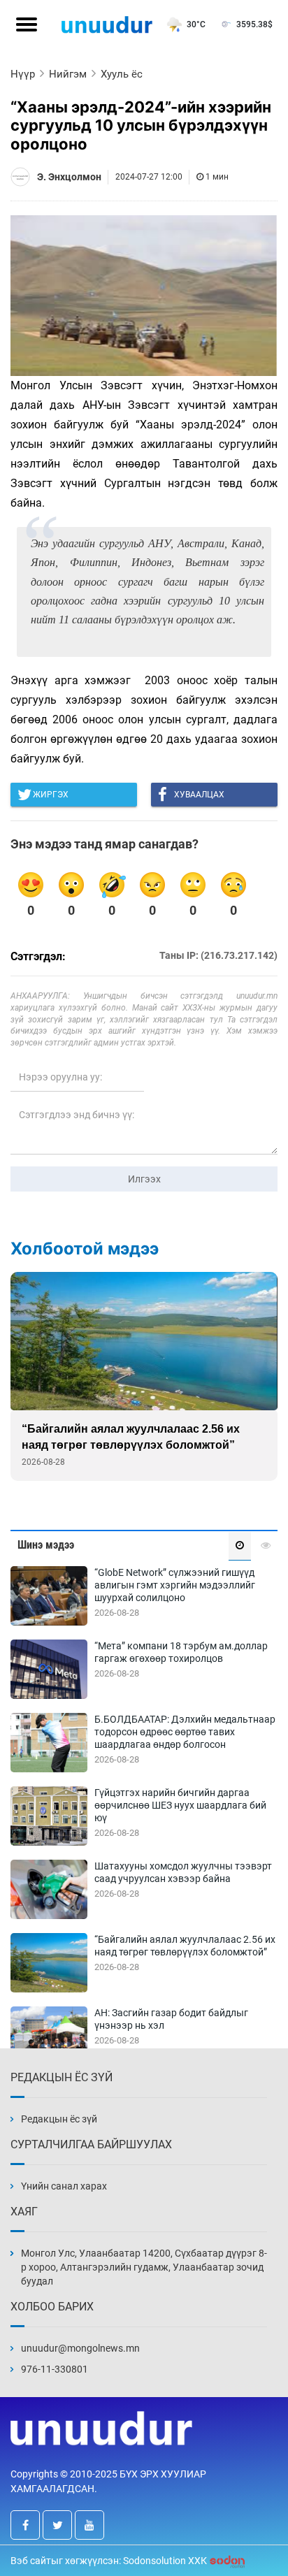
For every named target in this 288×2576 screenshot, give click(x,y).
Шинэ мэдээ (46, 1545)
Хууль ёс (122, 74)
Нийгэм (68, 74)
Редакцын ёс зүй (59, 2119)
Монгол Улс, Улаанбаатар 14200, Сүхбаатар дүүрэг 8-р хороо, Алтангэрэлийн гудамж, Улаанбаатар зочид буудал (144, 2267)
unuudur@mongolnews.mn (80, 2348)
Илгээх (144, 1179)
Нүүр (23, 74)
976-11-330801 (55, 2369)
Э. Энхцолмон (69, 177)
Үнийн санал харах (64, 2186)
